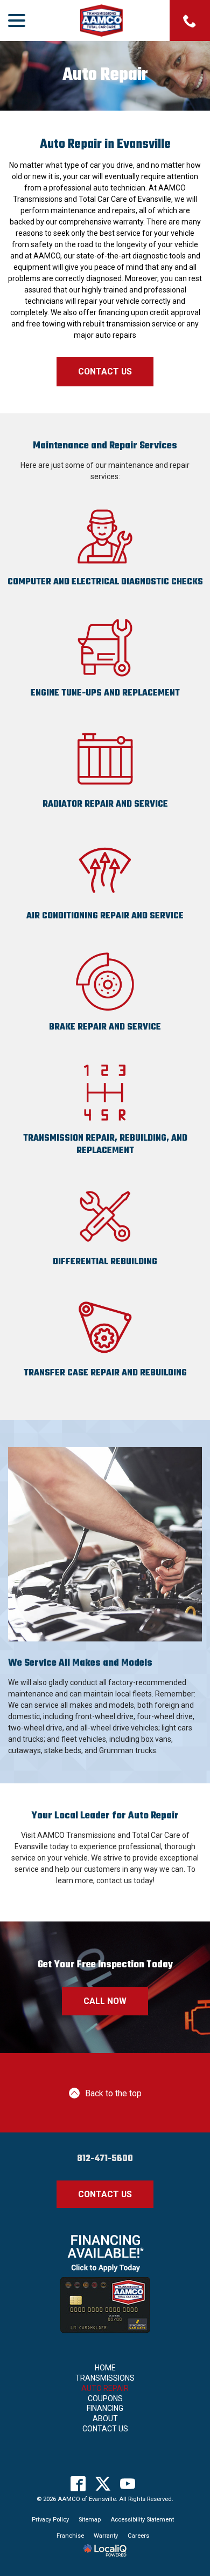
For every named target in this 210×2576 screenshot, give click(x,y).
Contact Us (105, 372)
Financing (105, 2408)
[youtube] (128, 2483)
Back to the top (113, 2093)
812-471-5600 (105, 2159)
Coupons (105, 2398)
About (105, 2418)
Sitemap (90, 2520)
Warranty (106, 2536)
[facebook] (78, 2483)
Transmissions (105, 2378)
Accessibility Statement (142, 2520)
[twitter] (103, 2483)
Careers (138, 2536)
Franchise (70, 2536)
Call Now (105, 2001)
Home (105, 2368)
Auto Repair (105, 76)
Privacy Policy (50, 2520)
